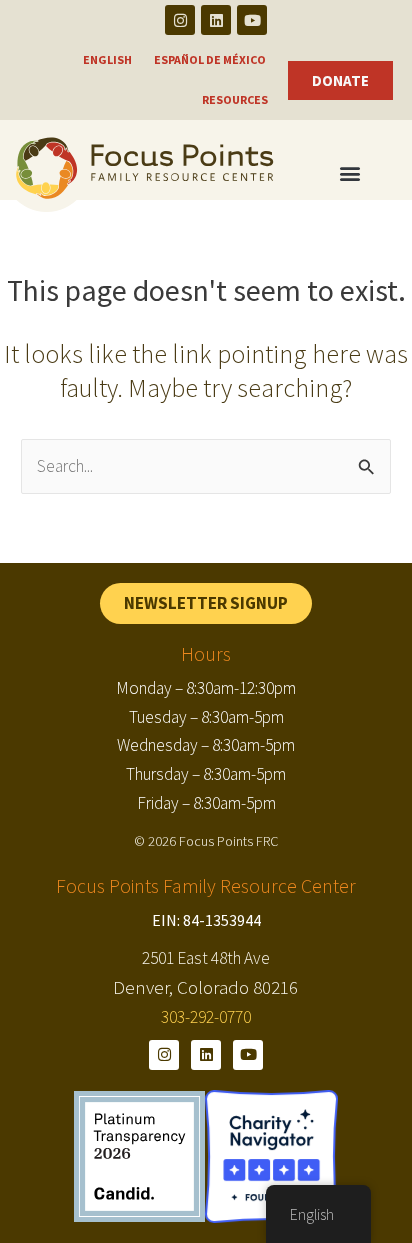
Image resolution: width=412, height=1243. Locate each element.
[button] (350, 173)
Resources (235, 99)
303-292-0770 (206, 1017)
